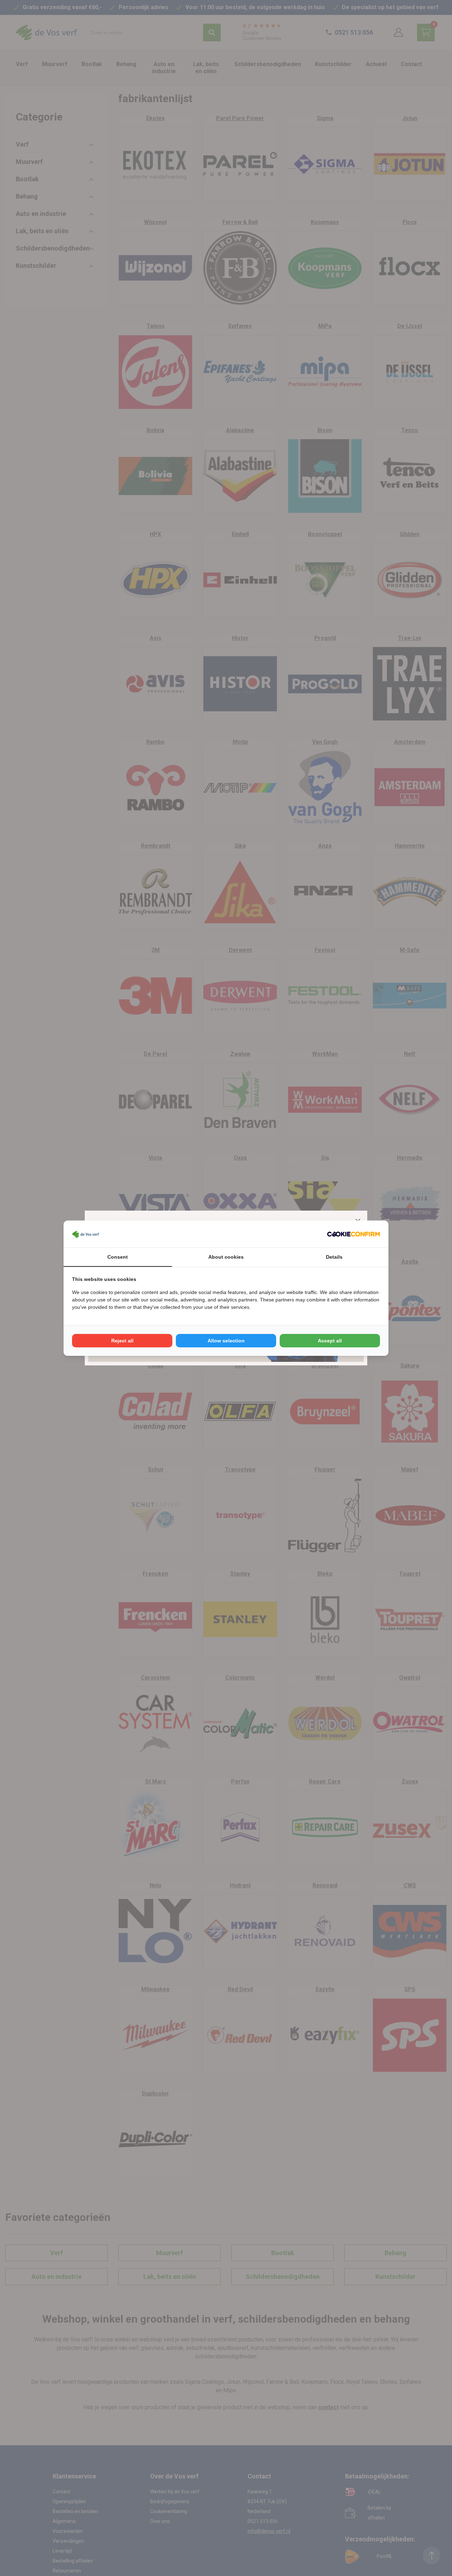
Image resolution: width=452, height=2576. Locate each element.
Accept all (330, 1341)
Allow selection (226, 1341)
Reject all (122, 1341)
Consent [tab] (118, 1257)
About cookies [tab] (226, 1257)
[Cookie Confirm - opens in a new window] (353, 1234)
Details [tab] (334, 1257)
